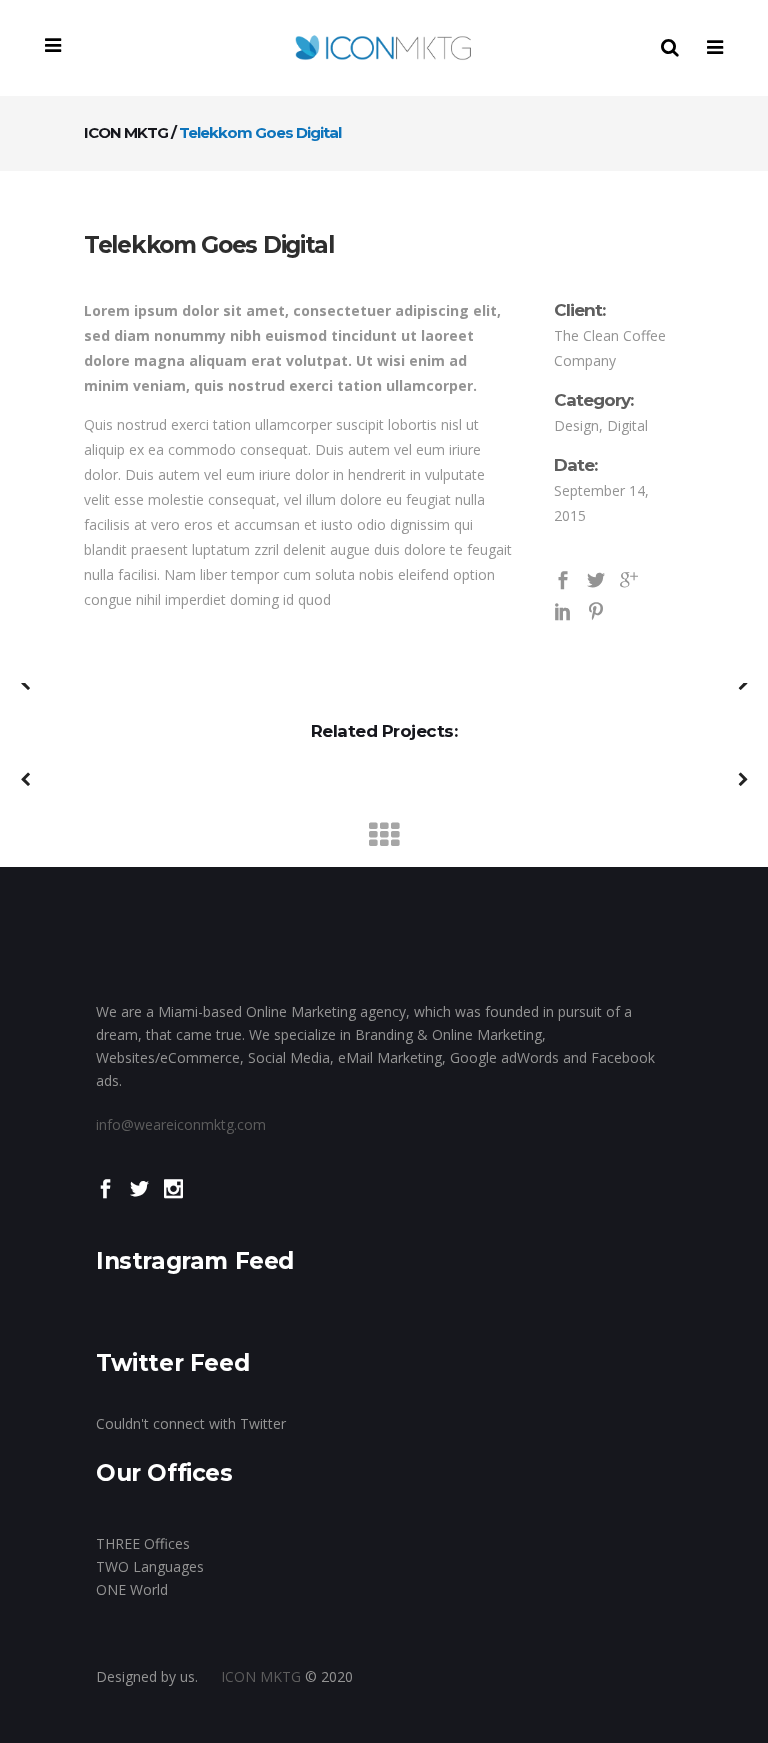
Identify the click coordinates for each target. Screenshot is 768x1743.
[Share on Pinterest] (596, 610)
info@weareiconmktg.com (181, 1124)
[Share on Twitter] (596, 579)
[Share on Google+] (629, 579)
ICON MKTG (126, 132)
